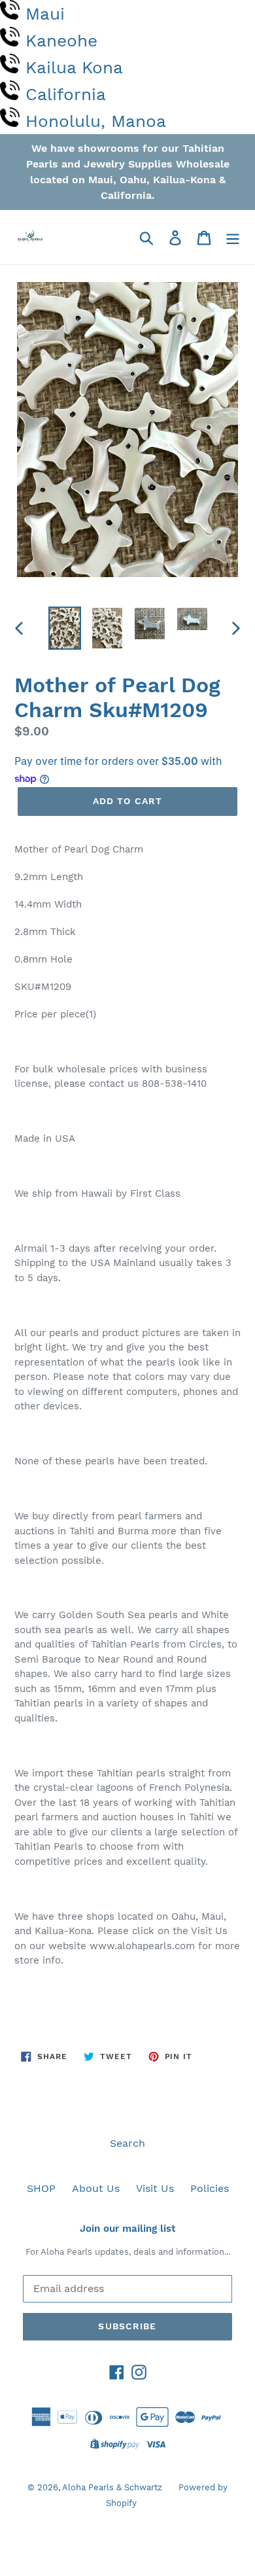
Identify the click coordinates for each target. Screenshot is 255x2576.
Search (127, 2143)
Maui (45, 14)
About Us (96, 2188)
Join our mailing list (127, 2229)
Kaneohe (61, 41)
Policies (210, 2188)
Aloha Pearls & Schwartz (112, 2487)
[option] (65, 628)
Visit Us (155, 2188)
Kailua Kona (74, 67)
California (66, 94)
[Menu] (233, 237)
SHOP (41, 2188)
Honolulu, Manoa (96, 121)
